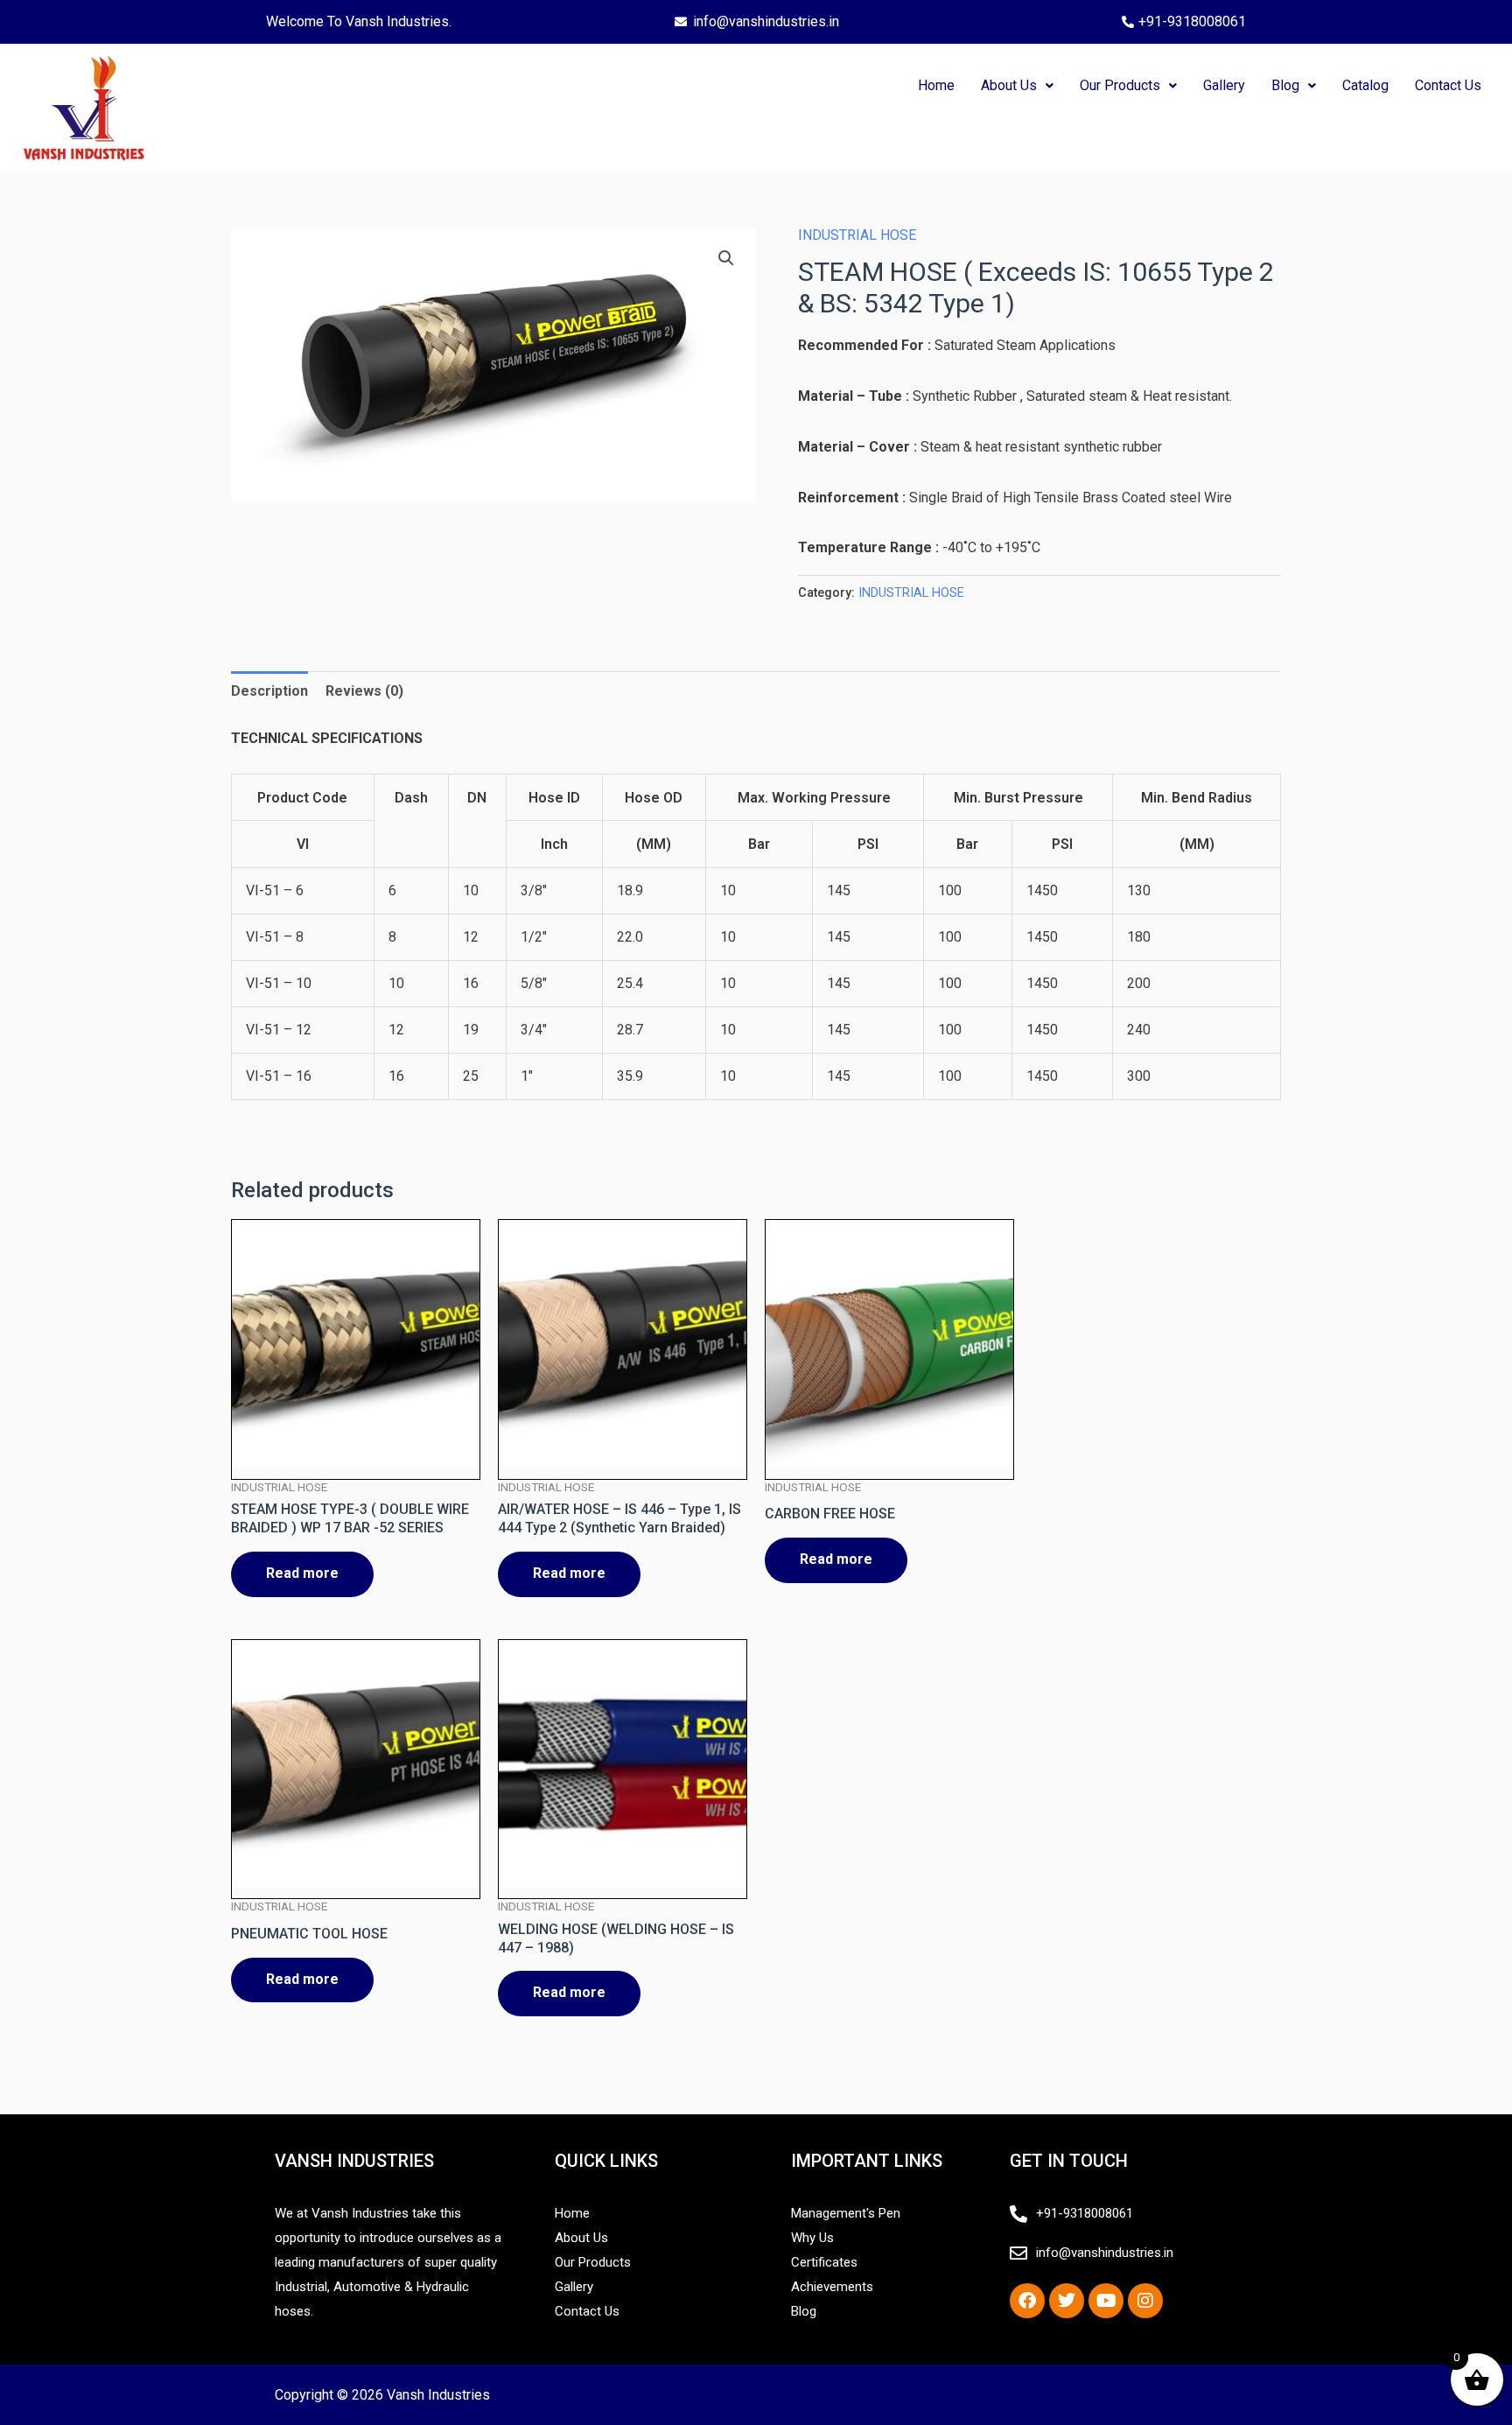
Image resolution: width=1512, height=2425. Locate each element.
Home (936, 85)
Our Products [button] (1120, 85)
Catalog (1365, 85)
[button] (1017, 86)
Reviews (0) (364, 691)
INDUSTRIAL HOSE (857, 235)
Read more (302, 1573)
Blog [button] (1285, 85)
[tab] (269, 691)
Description (269, 691)
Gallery (1224, 85)
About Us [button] (1009, 85)
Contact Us (1448, 85)
